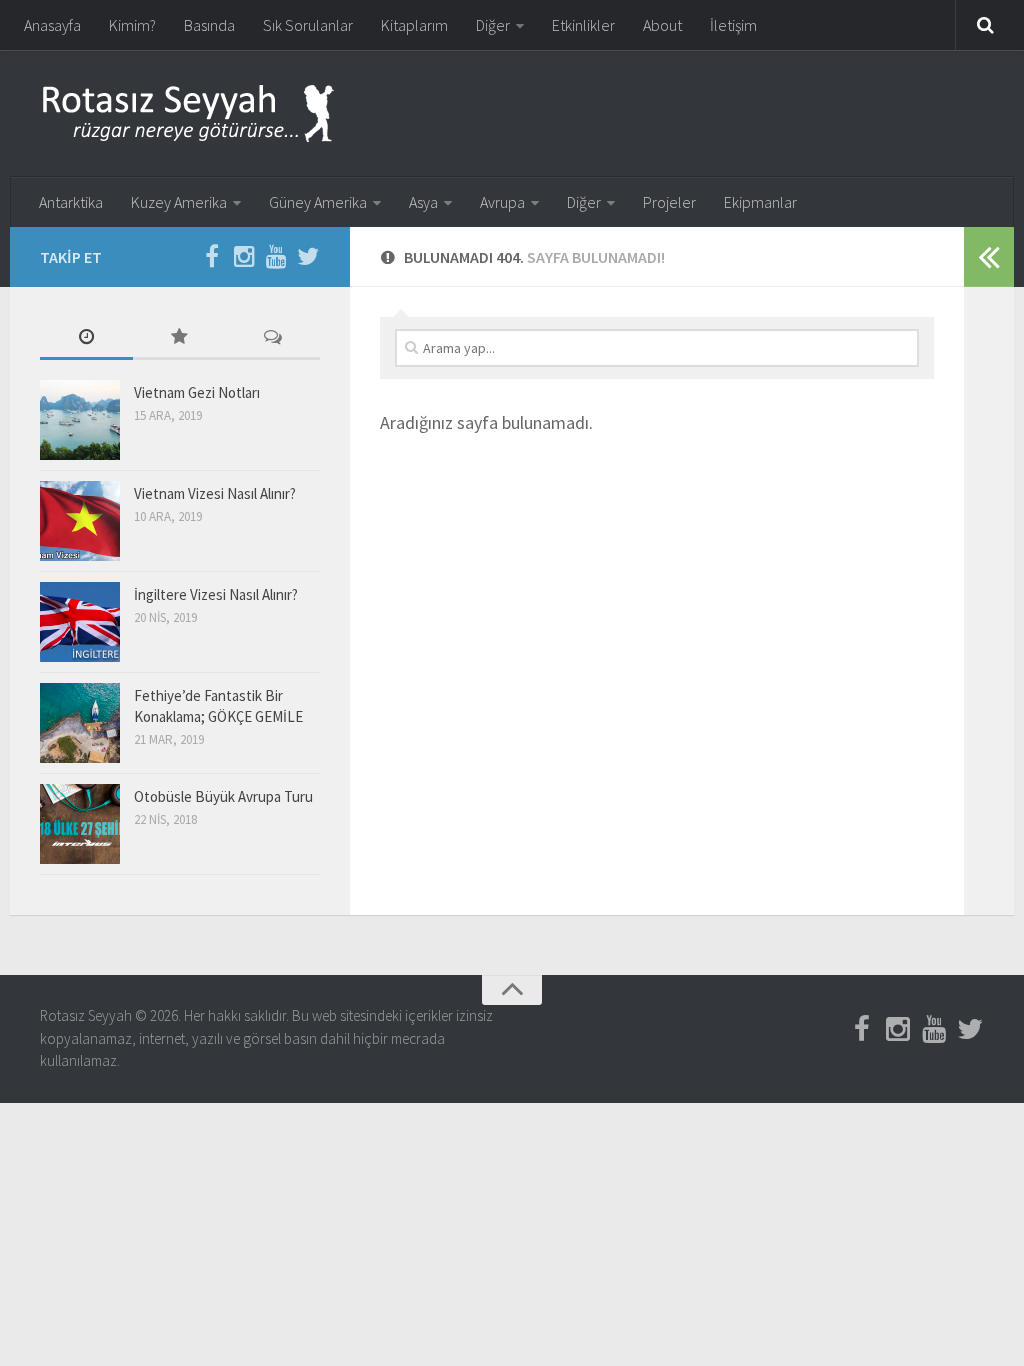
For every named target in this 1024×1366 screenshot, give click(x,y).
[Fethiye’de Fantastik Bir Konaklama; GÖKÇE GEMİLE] (80, 723)
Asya (423, 202)
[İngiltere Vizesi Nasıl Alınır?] (80, 622)
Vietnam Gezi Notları (197, 392)
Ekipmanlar (760, 202)
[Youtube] (276, 256)
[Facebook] (212, 256)
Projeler (669, 202)
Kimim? (132, 25)
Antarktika (71, 202)
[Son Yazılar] (86, 338)
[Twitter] (308, 256)
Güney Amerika (318, 202)
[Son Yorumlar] (273, 338)
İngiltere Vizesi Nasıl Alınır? (216, 594)
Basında (209, 25)
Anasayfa (52, 25)
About (662, 25)
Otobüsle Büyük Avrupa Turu (223, 796)
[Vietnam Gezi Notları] (80, 420)
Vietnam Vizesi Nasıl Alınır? (215, 493)
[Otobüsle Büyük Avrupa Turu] (80, 824)
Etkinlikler (583, 25)
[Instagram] (244, 256)
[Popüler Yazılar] (179, 338)
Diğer (493, 25)
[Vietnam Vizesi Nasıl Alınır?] (80, 521)
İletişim (733, 25)
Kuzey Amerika (179, 202)
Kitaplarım (414, 25)
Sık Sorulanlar (308, 25)
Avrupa (502, 202)
